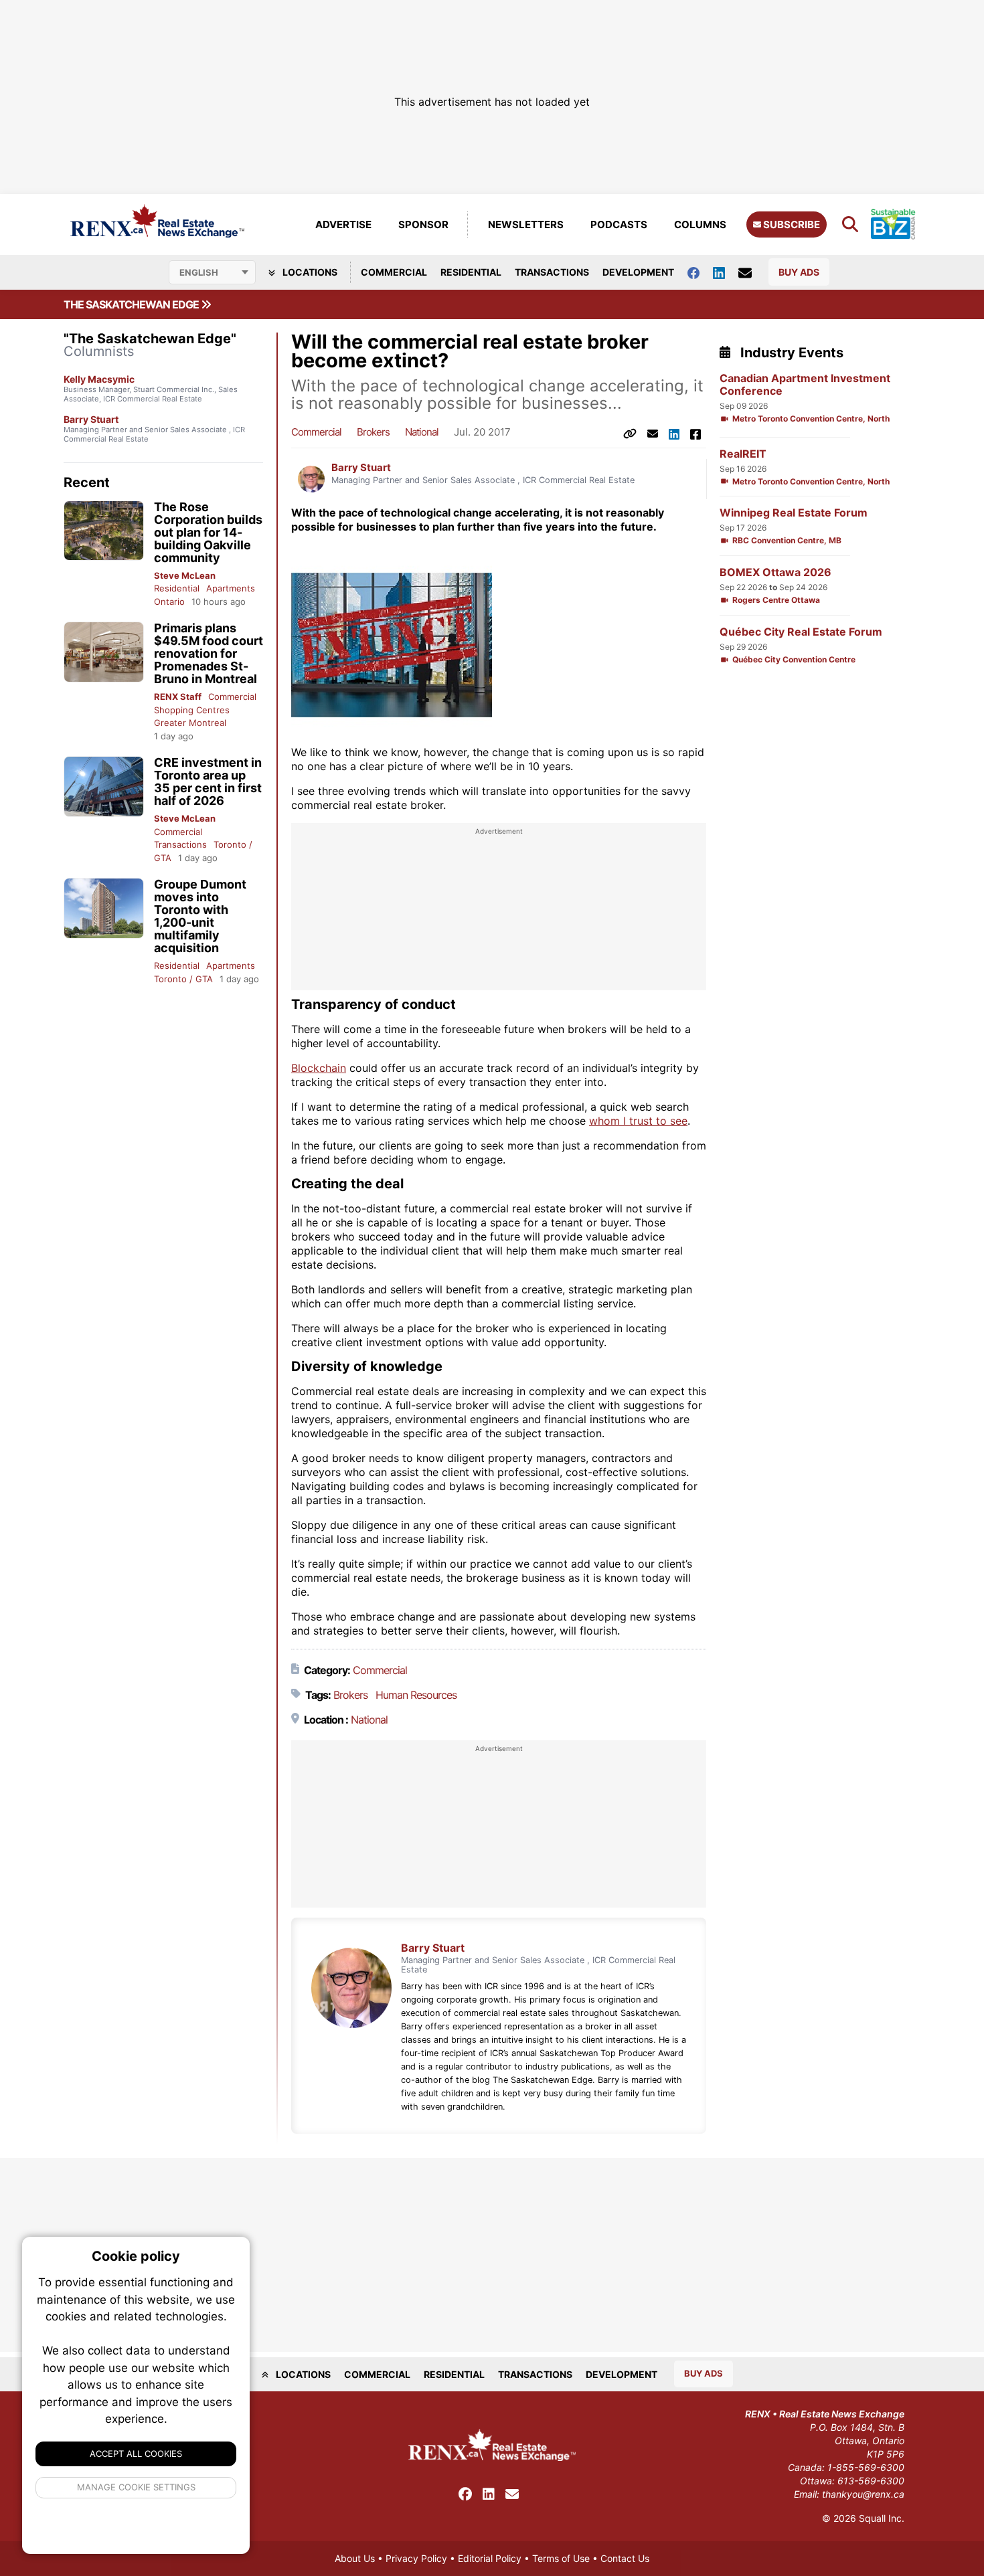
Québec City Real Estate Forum (801, 632)
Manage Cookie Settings (136, 2487)
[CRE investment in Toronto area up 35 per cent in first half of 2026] (104, 787)
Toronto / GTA (183, 979)
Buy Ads (799, 272)
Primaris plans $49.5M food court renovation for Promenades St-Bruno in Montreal (209, 653)
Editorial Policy (490, 2558)
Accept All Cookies (136, 2454)
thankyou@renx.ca (863, 2494)
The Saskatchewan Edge (132, 304)
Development (638, 272)
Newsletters (526, 224)
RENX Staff (178, 697)
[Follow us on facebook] (700, 272)
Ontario (169, 602)
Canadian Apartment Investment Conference (805, 385)
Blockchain (319, 1068)
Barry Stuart (91, 419)
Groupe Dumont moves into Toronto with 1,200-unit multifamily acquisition (200, 916)
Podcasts (619, 224)
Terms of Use (561, 2558)
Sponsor (423, 224)
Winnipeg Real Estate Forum (794, 513)
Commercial (394, 272)
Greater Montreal (190, 723)
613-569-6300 (871, 2481)
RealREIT (743, 454)
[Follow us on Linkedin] (726, 272)
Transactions (552, 272)
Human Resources (416, 1695)
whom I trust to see (638, 1121)
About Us (355, 2558)
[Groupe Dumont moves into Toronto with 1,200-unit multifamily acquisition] (104, 908)
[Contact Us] (752, 272)
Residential (471, 272)
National (422, 432)
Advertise (343, 224)
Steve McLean (185, 575)
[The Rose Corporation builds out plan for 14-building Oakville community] (104, 531)
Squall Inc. (882, 2518)
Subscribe (791, 224)
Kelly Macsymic (99, 379)
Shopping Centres (192, 710)
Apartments (231, 588)
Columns (700, 224)
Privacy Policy (416, 2558)
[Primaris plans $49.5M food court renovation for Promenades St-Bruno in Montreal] (104, 652)
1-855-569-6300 (866, 2467)
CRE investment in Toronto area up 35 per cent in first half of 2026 (208, 781)
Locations (309, 272)
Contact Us (625, 2558)
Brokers (373, 432)
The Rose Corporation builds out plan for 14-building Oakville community (208, 532)
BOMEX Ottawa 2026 (775, 572)
